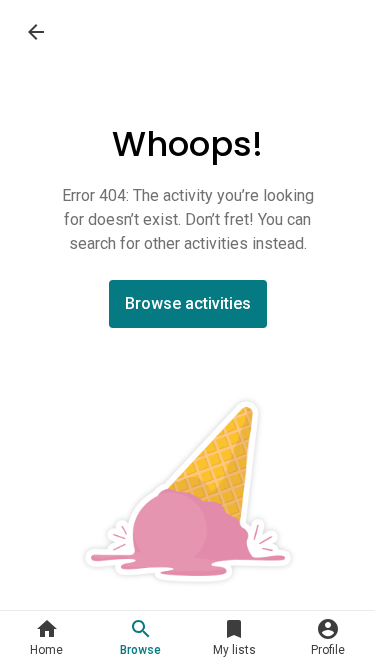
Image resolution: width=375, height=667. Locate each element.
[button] (47, 639)
